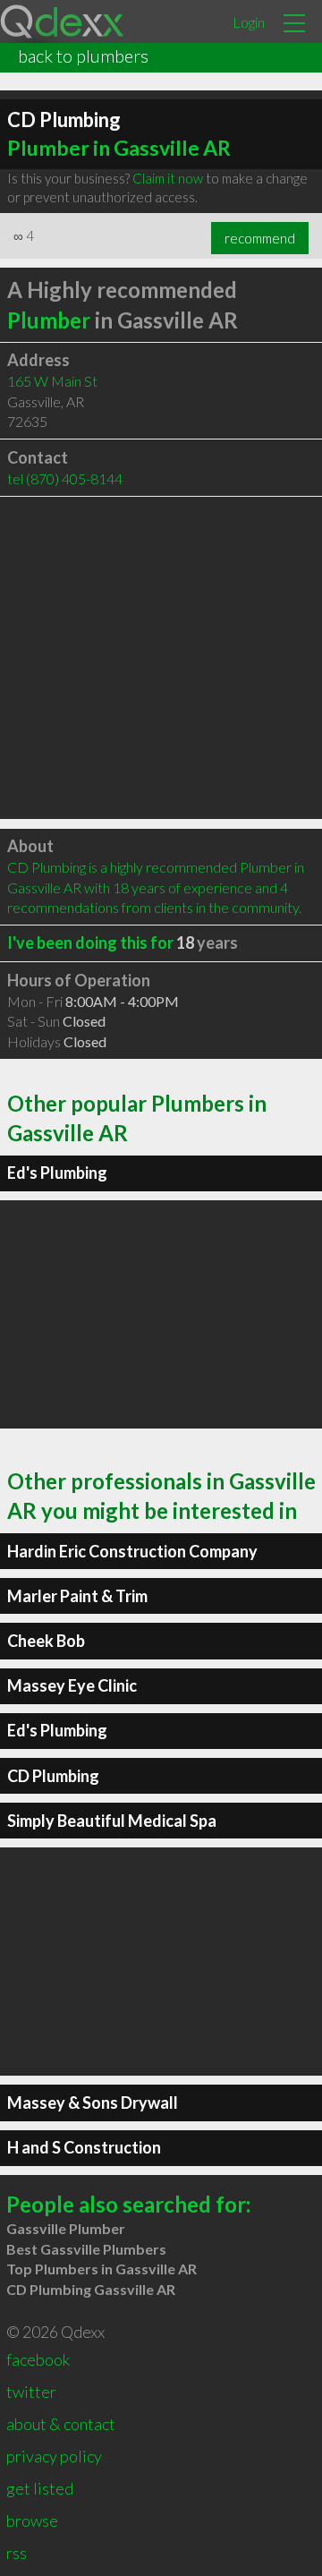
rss (17, 2553)
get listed (40, 2488)
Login (249, 22)
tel (65, 478)
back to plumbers (83, 55)
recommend (260, 238)
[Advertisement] (161, 658)
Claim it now (168, 178)
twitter (31, 2392)
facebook (38, 2359)
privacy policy (54, 2456)
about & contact (61, 2424)
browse (32, 2521)
